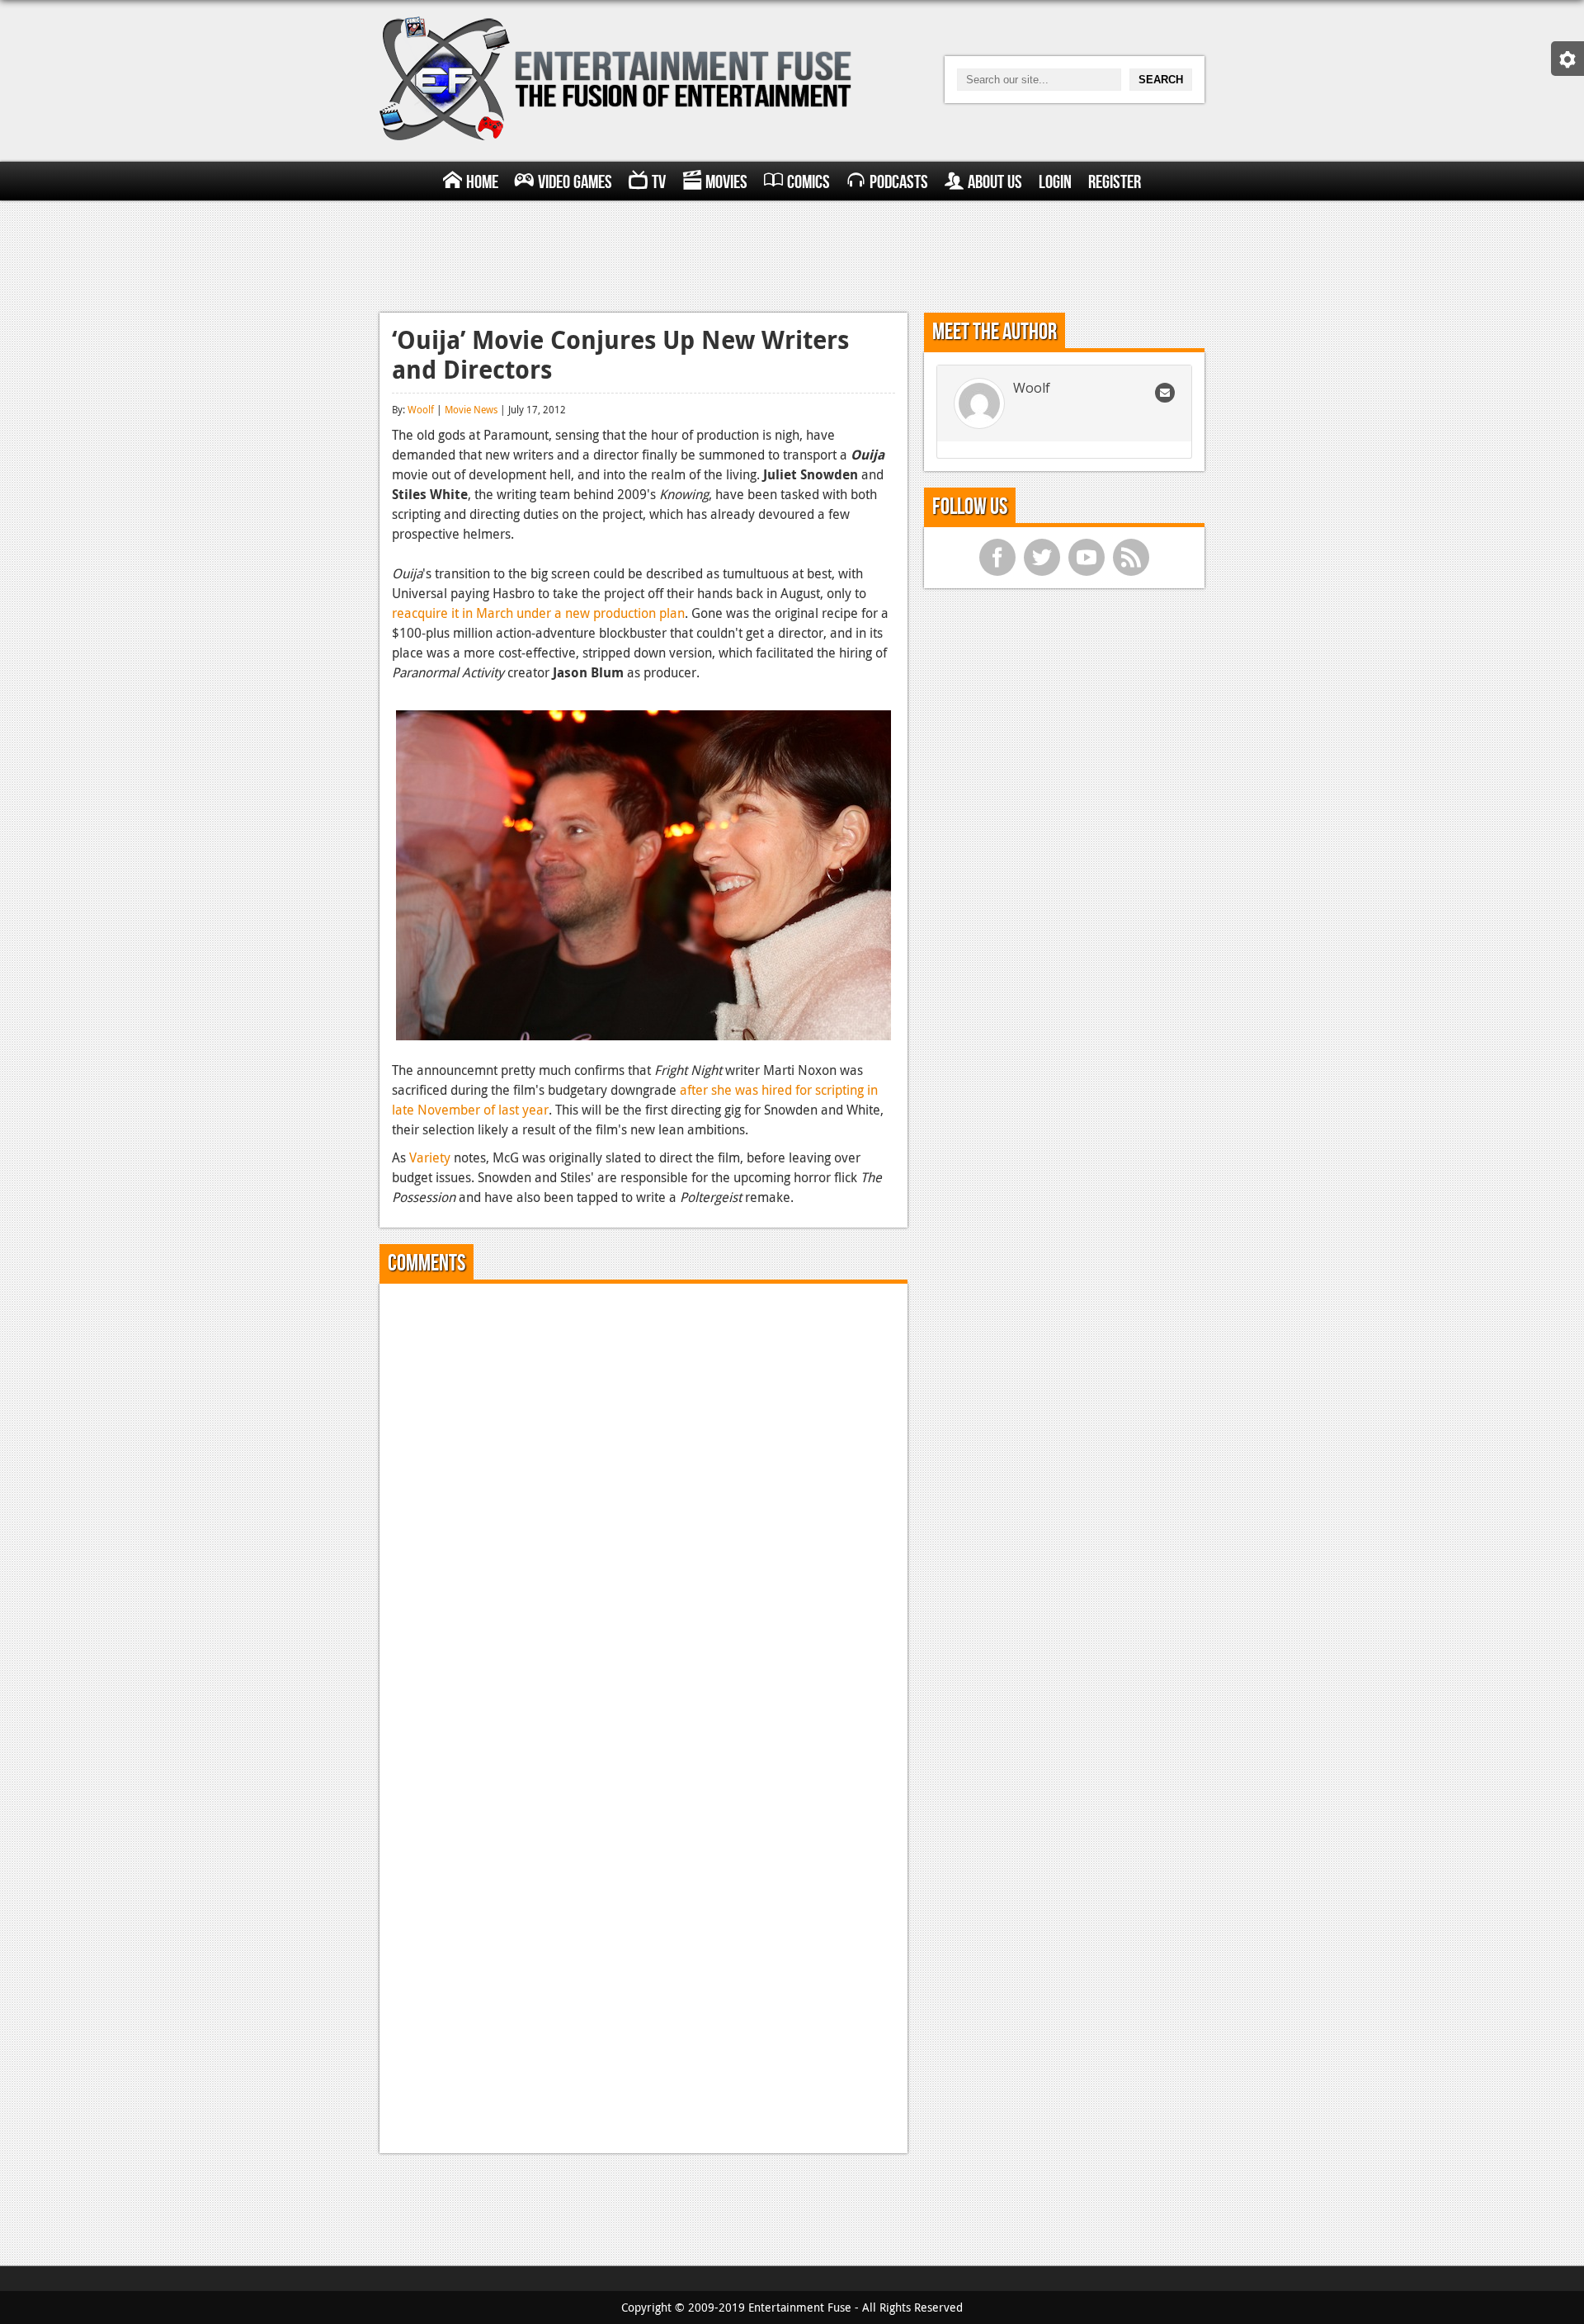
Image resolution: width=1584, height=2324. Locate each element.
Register (1115, 182)
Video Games (575, 182)
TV (659, 182)
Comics (808, 182)
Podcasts (899, 182)
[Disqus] (643, 1502)
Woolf (421, 409)
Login (1055, 182)
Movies (726, 182)
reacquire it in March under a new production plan (538, 613)
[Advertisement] (792, 254)
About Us (995, 182)
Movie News (471, 409)
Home (482, 182)
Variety (430, 1157)
